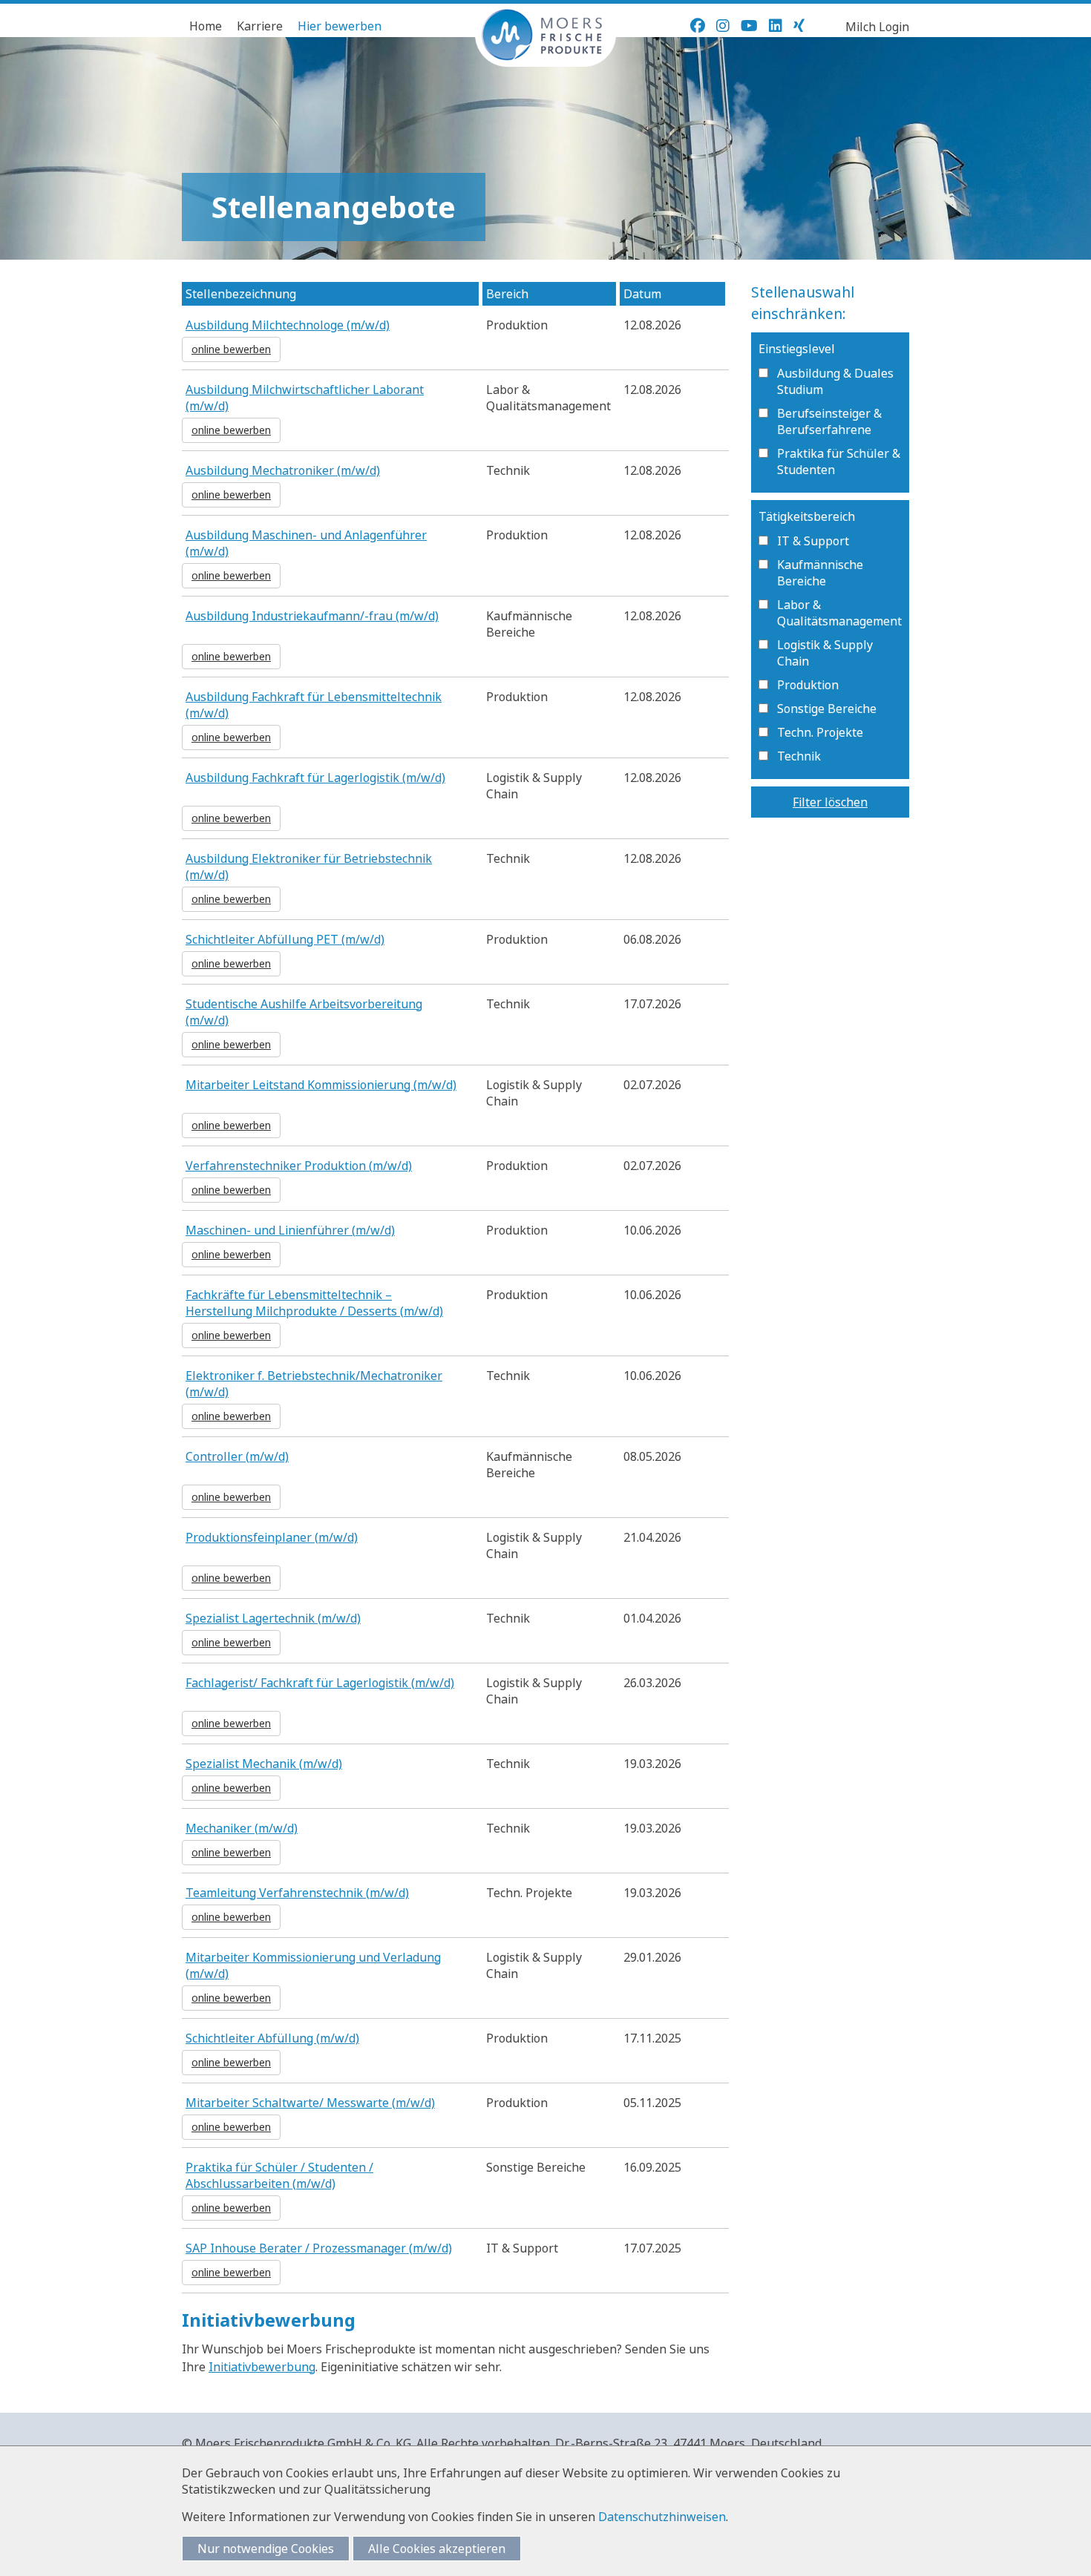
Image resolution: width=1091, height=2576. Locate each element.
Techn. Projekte (820, 732)
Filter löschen (830, 802)
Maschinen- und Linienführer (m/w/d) (290, 1230)
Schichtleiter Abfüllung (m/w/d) (272, 2038)
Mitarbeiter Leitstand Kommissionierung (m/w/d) (321, 1085)
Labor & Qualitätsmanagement (839, 613)
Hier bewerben (340, 26)
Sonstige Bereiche (827, 709)
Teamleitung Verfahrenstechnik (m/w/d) (297, 1893)
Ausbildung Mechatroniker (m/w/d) (283, 470)
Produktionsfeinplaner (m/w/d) (272, 1537)
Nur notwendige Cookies (266, 2549)
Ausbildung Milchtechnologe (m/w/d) (288, 325)
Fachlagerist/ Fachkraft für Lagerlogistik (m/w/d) (320, 1683)
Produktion (808, 685)
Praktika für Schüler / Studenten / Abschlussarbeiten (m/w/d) (279, 2175)
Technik (799, 756)
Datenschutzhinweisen (662, 2517)
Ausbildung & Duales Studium (835, 381)
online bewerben (231, 349)
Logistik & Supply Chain (825, 653)
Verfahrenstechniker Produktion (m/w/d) (299, 1166)
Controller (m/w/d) (237, 1456)
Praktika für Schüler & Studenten (839, 461)
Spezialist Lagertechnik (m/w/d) (273, 1618)
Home (206, 26)
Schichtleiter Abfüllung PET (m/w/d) (285, 939)
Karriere (260, 26)
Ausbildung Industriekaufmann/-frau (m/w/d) (312, 616)
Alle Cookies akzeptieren (437, 2549)
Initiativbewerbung (262, 2367)
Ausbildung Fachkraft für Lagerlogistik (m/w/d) (315, 778)
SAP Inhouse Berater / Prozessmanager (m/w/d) (319, 2248)
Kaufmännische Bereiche (820, 573)
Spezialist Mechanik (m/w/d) (264, 1764)
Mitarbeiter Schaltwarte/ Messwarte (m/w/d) (310, 2103)
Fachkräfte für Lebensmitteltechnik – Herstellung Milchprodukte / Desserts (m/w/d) (314, 1303)
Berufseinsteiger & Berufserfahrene (829, 421)
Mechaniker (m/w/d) (242, 1828)
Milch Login (877, 27)
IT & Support (813, 541)
